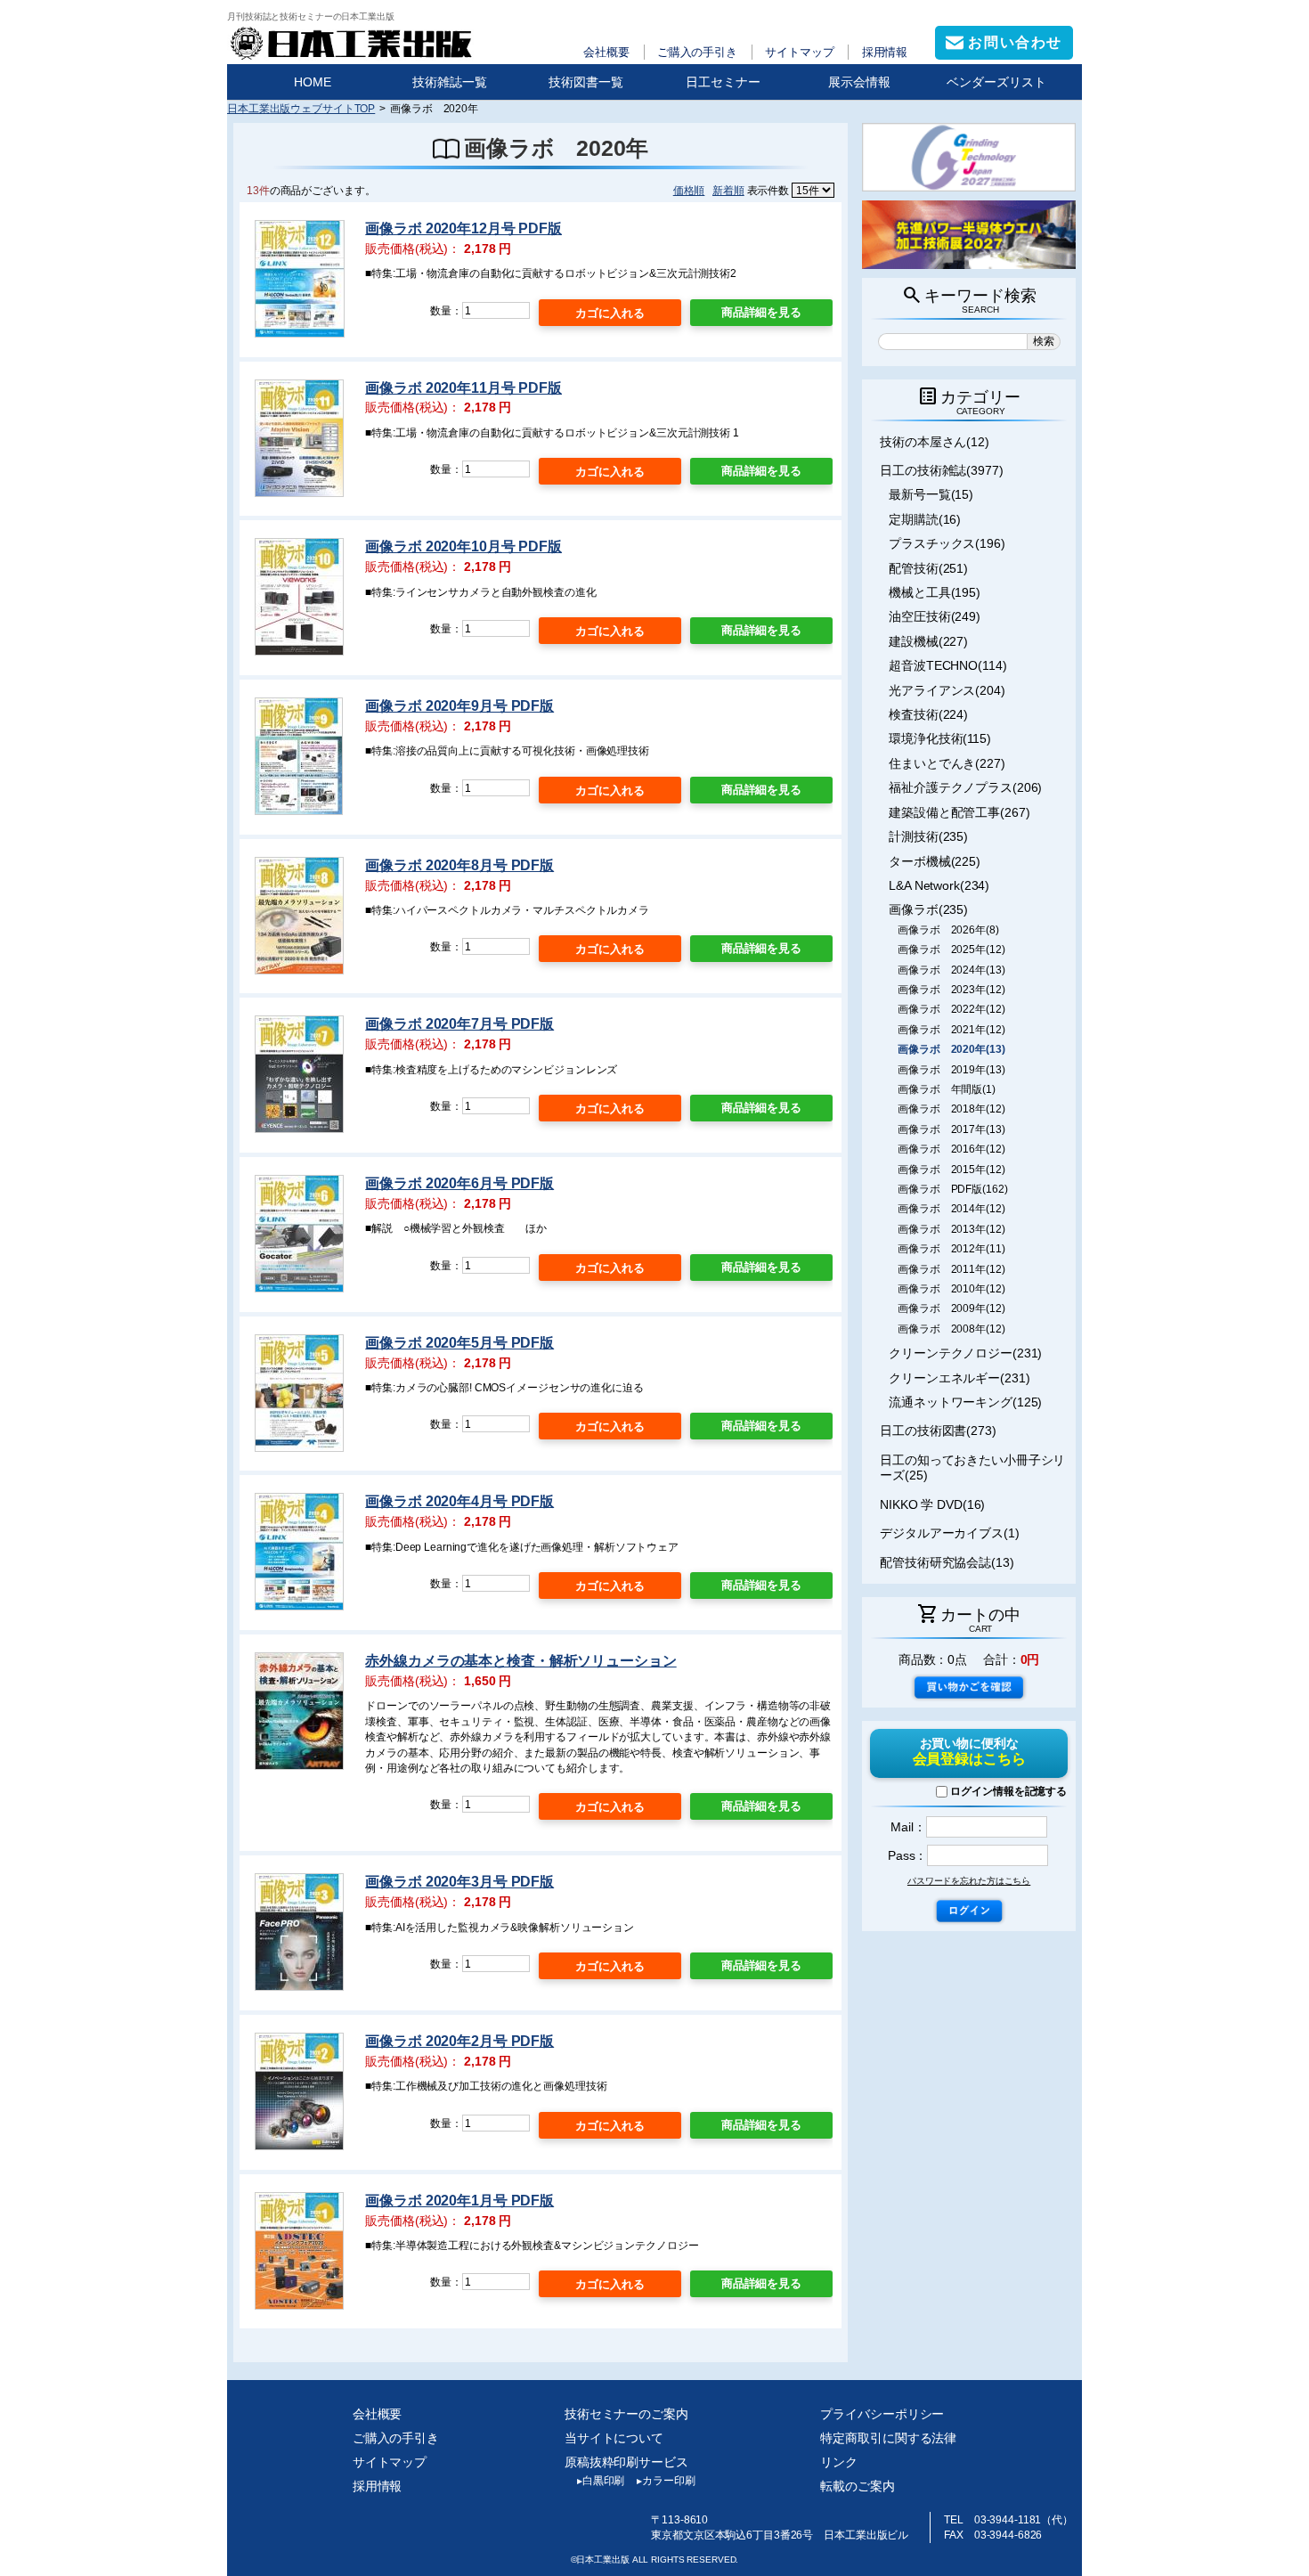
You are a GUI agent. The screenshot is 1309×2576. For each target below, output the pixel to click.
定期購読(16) (925, 519)
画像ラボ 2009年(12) (951, 1308)
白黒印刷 (601, 2481)
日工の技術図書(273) (938, 1431)
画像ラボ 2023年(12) (951, 990)
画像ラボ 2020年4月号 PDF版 (459, 1501)
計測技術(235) (928, 836)
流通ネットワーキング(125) (965, 1402)
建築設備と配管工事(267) (959, 812)
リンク (839, 2462)
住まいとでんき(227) (947, 763)
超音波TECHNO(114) (947, 665)
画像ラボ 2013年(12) (951, 1229)
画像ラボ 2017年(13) (951, 1129)
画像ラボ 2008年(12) (951, 1329)
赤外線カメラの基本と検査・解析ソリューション (520, 1661)
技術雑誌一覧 (450, 82)
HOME (313, 82)
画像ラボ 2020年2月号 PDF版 (459, 2041)
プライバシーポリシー (882, 2414)
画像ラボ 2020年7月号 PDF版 (459, 1024)
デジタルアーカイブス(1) (950, 1533)
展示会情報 (859, 82)
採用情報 (885, 52)
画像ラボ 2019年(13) (951, 1070)
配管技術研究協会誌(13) (947, 1562)
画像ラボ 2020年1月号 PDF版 (459, 2201)
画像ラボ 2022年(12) (951, 1009)
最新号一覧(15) (931, 494)
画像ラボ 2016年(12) (951, 1149)
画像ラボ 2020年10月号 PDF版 (463, 546)
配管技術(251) (928, 568)
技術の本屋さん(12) (935, 442)
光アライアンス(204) (947, 690)
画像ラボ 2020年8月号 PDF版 (459, 865)
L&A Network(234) (939, 885)
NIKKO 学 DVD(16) (932, 1504)
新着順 (728, 190)
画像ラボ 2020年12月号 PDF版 (463, 228)
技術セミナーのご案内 (626, 2414)
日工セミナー (723, 82)
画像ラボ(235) (928, 909)
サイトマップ (799, 52)
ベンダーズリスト (996, 82)
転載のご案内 (857, 2486)
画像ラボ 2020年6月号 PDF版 (459, 1183)
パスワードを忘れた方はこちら (969, 1881)
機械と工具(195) (935, 592)
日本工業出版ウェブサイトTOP (301, 108)
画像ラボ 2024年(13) (951, 970)
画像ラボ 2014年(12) (951, 1209)
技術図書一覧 (586, 82)
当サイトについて (614, 2438)
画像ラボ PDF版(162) (952, 1189)
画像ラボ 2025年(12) (951, 950)
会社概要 (606, 52)
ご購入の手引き (697, 52)
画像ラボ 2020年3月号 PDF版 (459, 1882)
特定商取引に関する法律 (888, 2438)
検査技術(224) (928, 714)
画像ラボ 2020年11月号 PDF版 (463, 388)
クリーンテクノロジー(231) (965, 1353)
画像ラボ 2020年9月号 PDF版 (459, 706)
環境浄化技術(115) (940, 738)
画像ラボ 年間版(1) (947, 1089)
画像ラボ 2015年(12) (951, 1170)
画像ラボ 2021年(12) (951, 1030)
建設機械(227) (928, 641)
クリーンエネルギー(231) (959, 1378)
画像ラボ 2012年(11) (951, 1249)
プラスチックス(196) (947, 543)
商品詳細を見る (761, 312)
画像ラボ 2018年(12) (951, 1109)
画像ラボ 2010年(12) (951, 1289)
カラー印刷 (666, 2481)
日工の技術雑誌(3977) (942, 470)
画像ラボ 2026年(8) (948, 930)
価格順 (689, 190)
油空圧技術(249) (935, 616)
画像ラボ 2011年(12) (951, 1269)
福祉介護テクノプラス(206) (965, 787)
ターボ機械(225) (935, 861)
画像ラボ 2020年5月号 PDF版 (459, 1343)
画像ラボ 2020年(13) (951, 1049)
